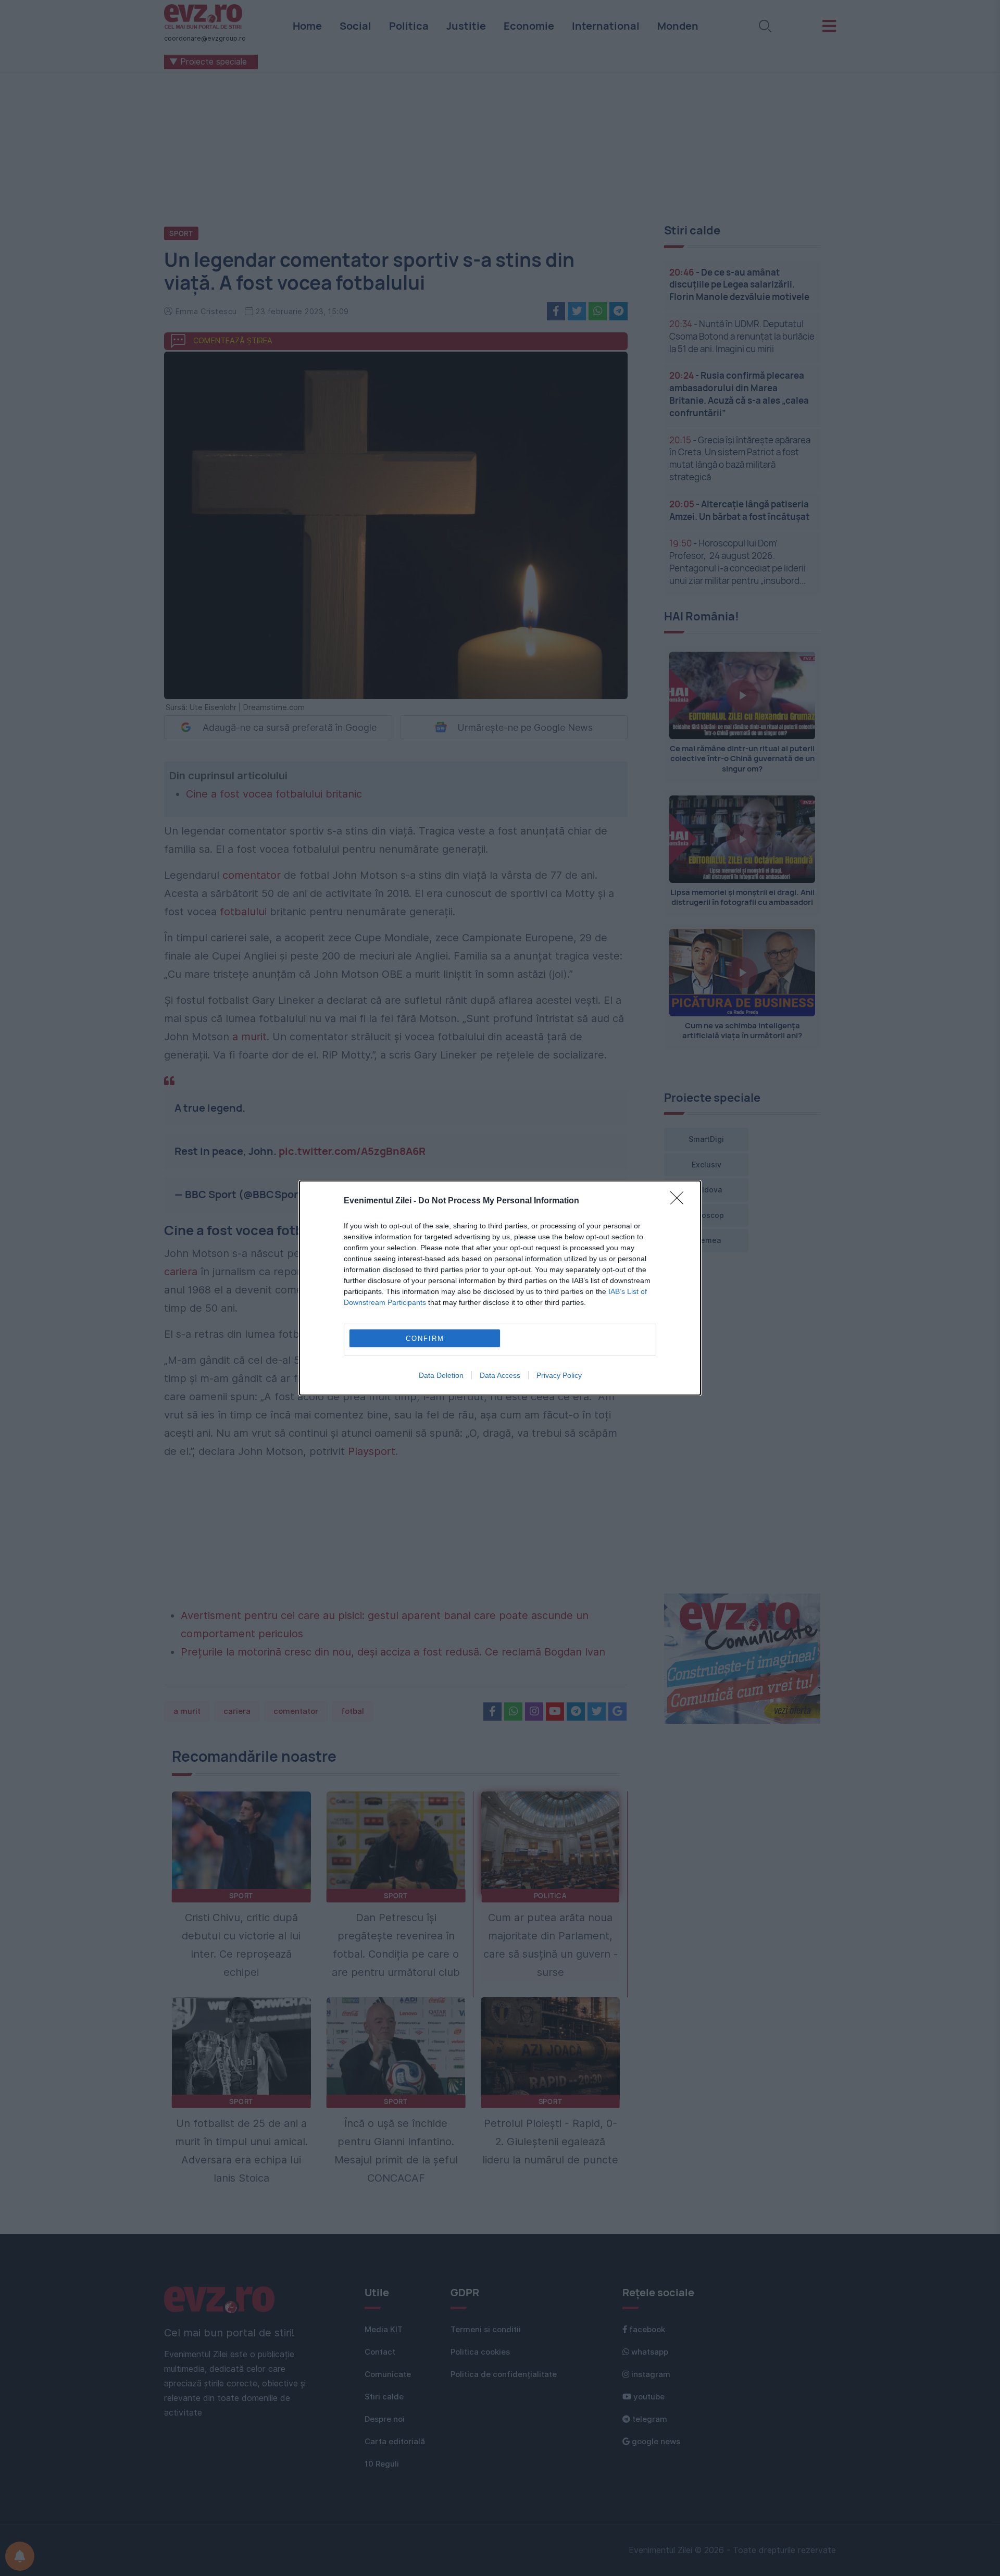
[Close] (680, 1201)
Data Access (500, 1375)
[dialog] (500, 1288)
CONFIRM (425, 1339)
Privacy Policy (559, 1375)
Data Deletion (441, 1375)
